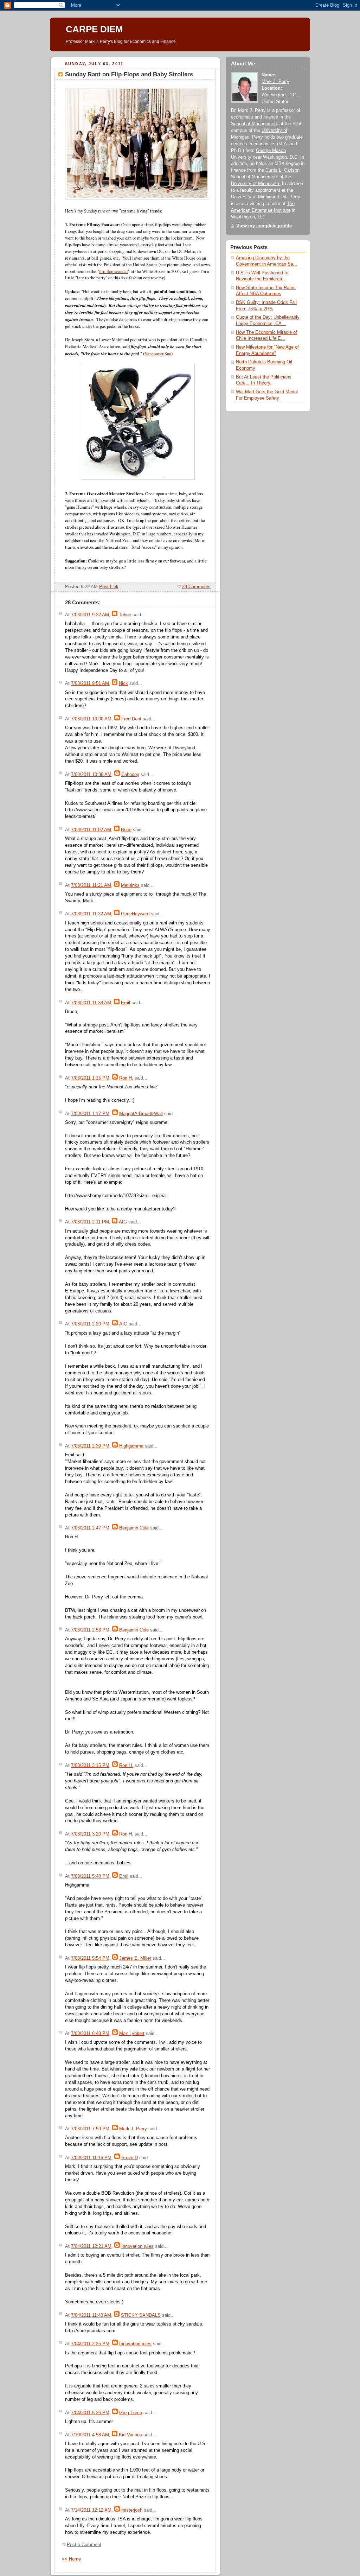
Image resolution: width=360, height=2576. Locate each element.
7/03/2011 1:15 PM (90, 1078)
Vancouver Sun (158, 354)
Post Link (109, 587)
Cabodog (130, 775)
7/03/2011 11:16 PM (91, 2158)
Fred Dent (131, 719)
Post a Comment (84, 2545)
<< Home (71, 2559)
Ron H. (126, 1078)
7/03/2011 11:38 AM (91, 1003)
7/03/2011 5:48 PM (90, 1876)
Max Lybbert (132, 2034)
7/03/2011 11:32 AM (91, 914)
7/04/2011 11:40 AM (91, 2315)
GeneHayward (135, 914)
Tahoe (125, 615)
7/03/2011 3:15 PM (90, 1766)
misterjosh (132, 2510)
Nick (123, 683)
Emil (126, 1003)
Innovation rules (137, 2246)
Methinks (130, 885)
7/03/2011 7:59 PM (90, 2129)
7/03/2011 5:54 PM (90, 1958)
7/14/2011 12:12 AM (91, 2510)
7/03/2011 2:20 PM (90, 1324)
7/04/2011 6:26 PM (90, 2413)
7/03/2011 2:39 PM (90, 1446)
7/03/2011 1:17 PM (90, 1114)
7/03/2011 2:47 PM (90, 1528)
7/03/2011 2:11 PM (90, 1222)
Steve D (130, 2158)
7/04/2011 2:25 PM (90, 2344)
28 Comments (196, 587)
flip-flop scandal (114, 271)
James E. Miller (135, 1958)
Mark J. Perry (133, 2129)
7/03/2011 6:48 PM (90, 2034)
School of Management (255, 124)
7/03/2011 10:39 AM (91, 775)
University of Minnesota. (256, 184)
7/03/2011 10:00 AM (91, 719)
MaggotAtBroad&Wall (141, 1114)
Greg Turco (131, 2413)
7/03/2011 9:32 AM (90, 615)
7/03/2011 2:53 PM (90, 1630)
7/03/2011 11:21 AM (91, 885)
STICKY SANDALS (141, 2315)
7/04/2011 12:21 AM (91, 2246)
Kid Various (130, 2435)
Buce (126, 830)
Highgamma (131, 1446)
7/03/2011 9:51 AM (90, 683)
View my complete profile (264, 226)
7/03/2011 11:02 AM (91, 830)
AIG (123, 1222)
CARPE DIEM (94, 29)
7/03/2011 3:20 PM (90, 1834)
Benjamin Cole (134, 1528)
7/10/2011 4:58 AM (90, 2435)
